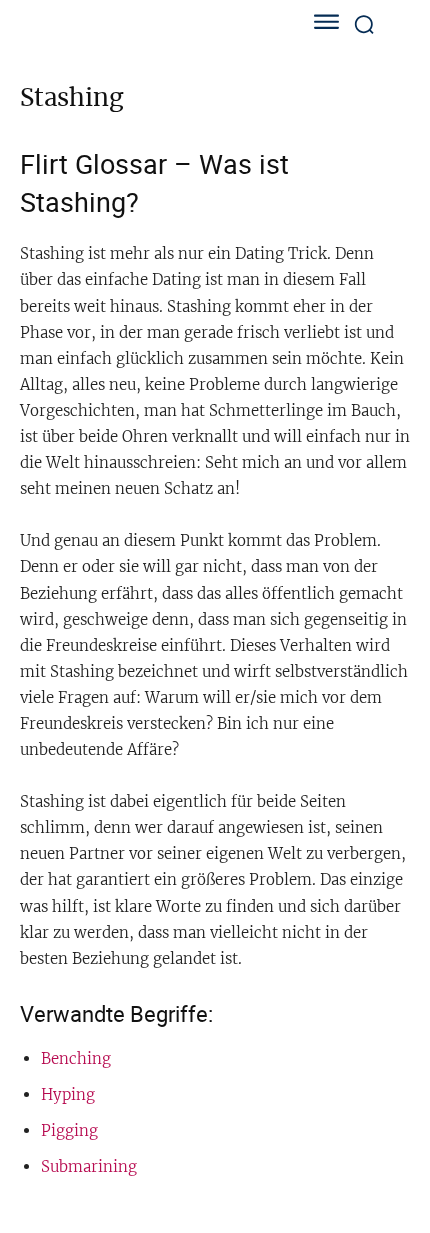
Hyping (68, 1094)
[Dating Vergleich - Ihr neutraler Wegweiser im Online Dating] (140, 24)
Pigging (69, 1130)
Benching (76, 1058)
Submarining (89, 1166)
